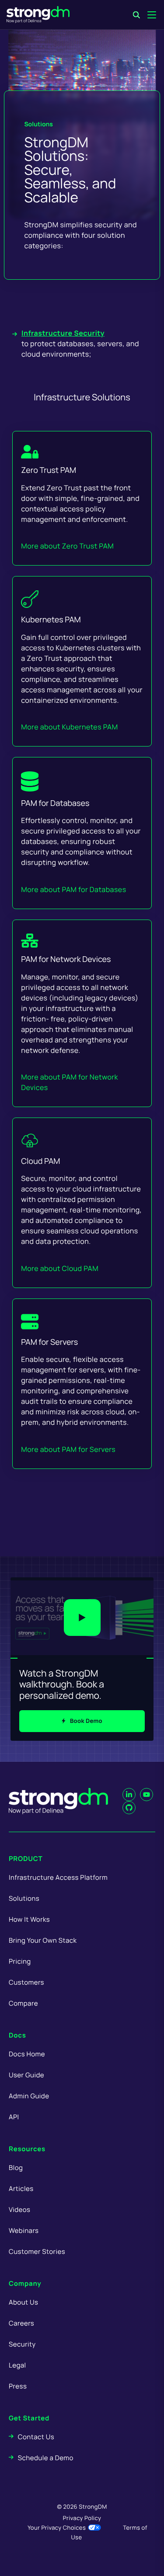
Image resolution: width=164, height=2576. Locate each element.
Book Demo (86, 1721)
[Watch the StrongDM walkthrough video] (82, 1618)
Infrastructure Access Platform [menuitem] (58, 1877)
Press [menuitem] (18, 2386)
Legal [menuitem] (17, 2365)
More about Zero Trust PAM (67, 546)
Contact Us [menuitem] (36, 2437)
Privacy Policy (82, 2518)
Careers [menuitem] (21, 2323)
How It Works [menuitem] (29, 1919)
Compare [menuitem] (23, 2003)
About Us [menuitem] (23, 2302)
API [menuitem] (14, 2117)
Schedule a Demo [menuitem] (46, 2458)
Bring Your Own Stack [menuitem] (43, 1940)
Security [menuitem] (22, 2344)
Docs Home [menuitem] (27, 2054)
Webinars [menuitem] (24, 2231)
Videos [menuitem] (19, 2210)
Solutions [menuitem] (24, 1898)
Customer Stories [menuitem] (37, 2251)
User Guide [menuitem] (26, 2075)
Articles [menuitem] (21, 2189)
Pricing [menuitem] (20, 1961)
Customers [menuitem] (26, 1982)
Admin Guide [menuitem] (29, 2096)
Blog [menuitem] (16, 2168)
